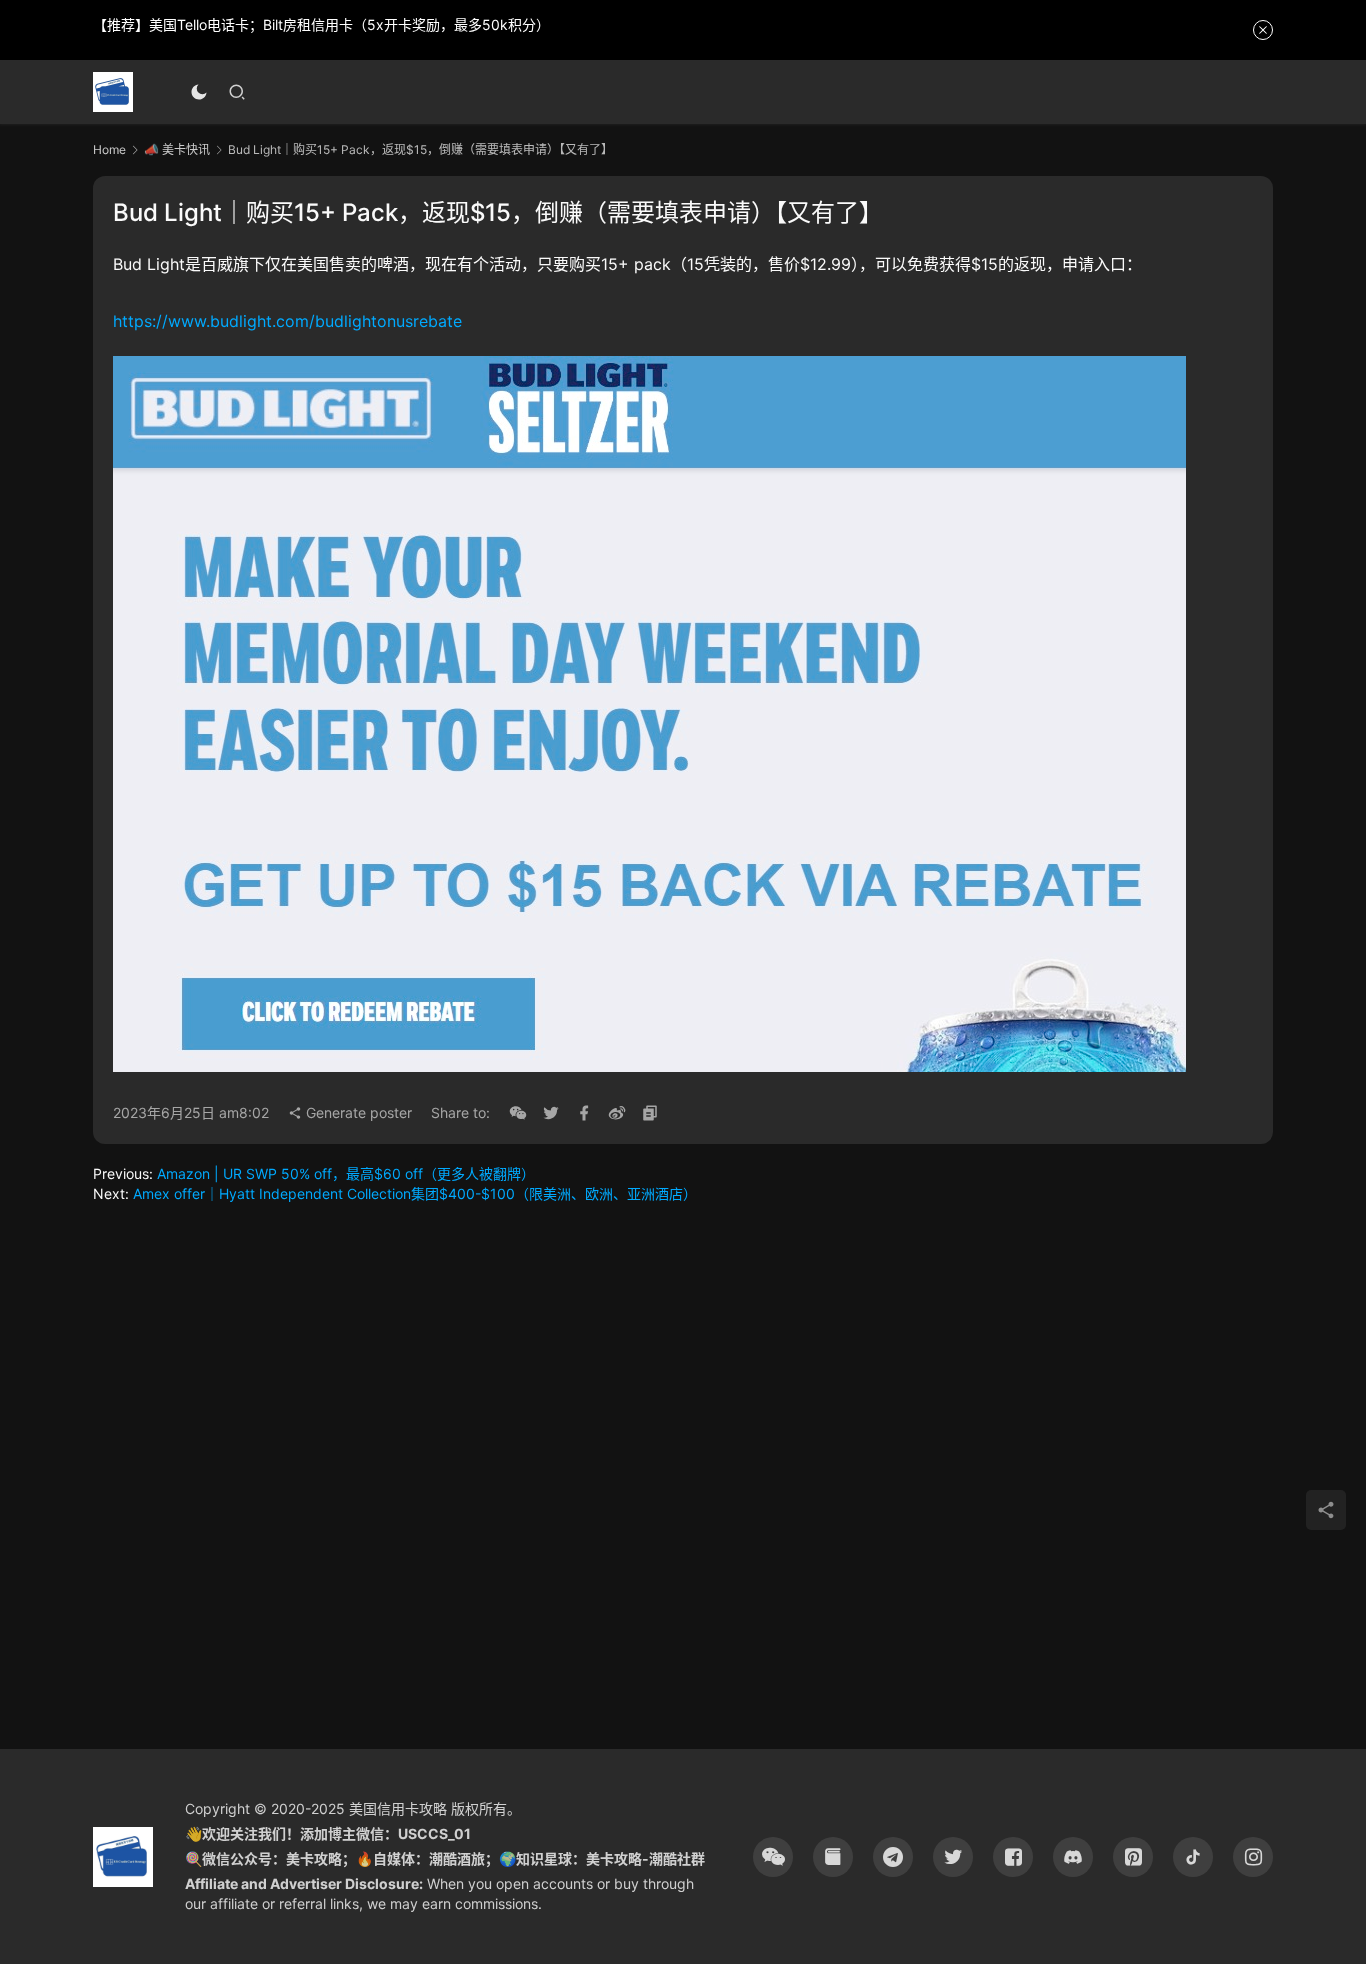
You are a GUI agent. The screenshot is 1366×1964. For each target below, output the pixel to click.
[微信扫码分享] (518, 1113)
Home (109, 149)
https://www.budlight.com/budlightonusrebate (287, 321)
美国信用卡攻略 (398, 1808)
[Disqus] (683, 1474)
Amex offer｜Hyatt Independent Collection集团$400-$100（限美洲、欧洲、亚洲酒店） (415, 1193)
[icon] (773, 1857)
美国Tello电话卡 (199, 24)
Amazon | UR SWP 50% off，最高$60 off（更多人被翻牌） (346, 1173)
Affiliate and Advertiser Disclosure (302, 1883)
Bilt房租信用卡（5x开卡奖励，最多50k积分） (406, 24)
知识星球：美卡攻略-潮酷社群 (610, 1858)
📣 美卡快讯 (177, 149)
